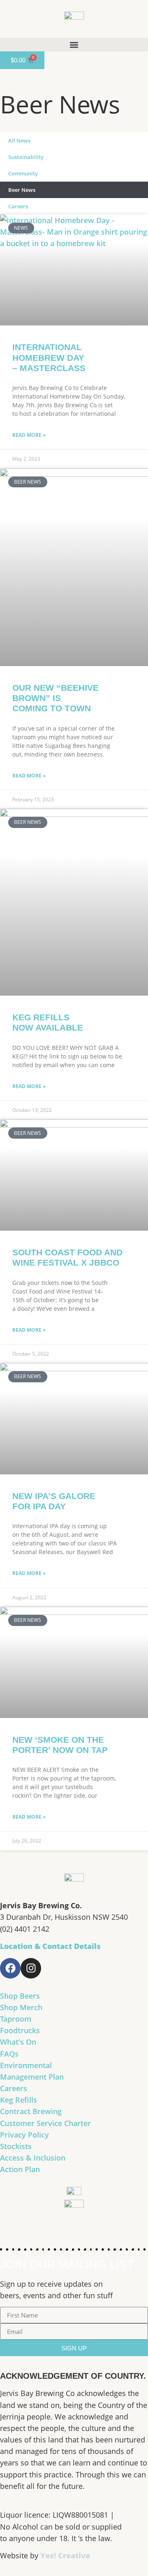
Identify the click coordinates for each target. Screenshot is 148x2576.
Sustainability (26, 157)
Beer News (22, 190)
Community (23, 173)
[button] (74, 45)
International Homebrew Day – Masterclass (49, 357)
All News (19, 141)
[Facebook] (10, 1968)
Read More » (29, 435)
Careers (18, 206)
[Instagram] (31, 1968)
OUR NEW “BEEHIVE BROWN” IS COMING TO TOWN (55, 698)
